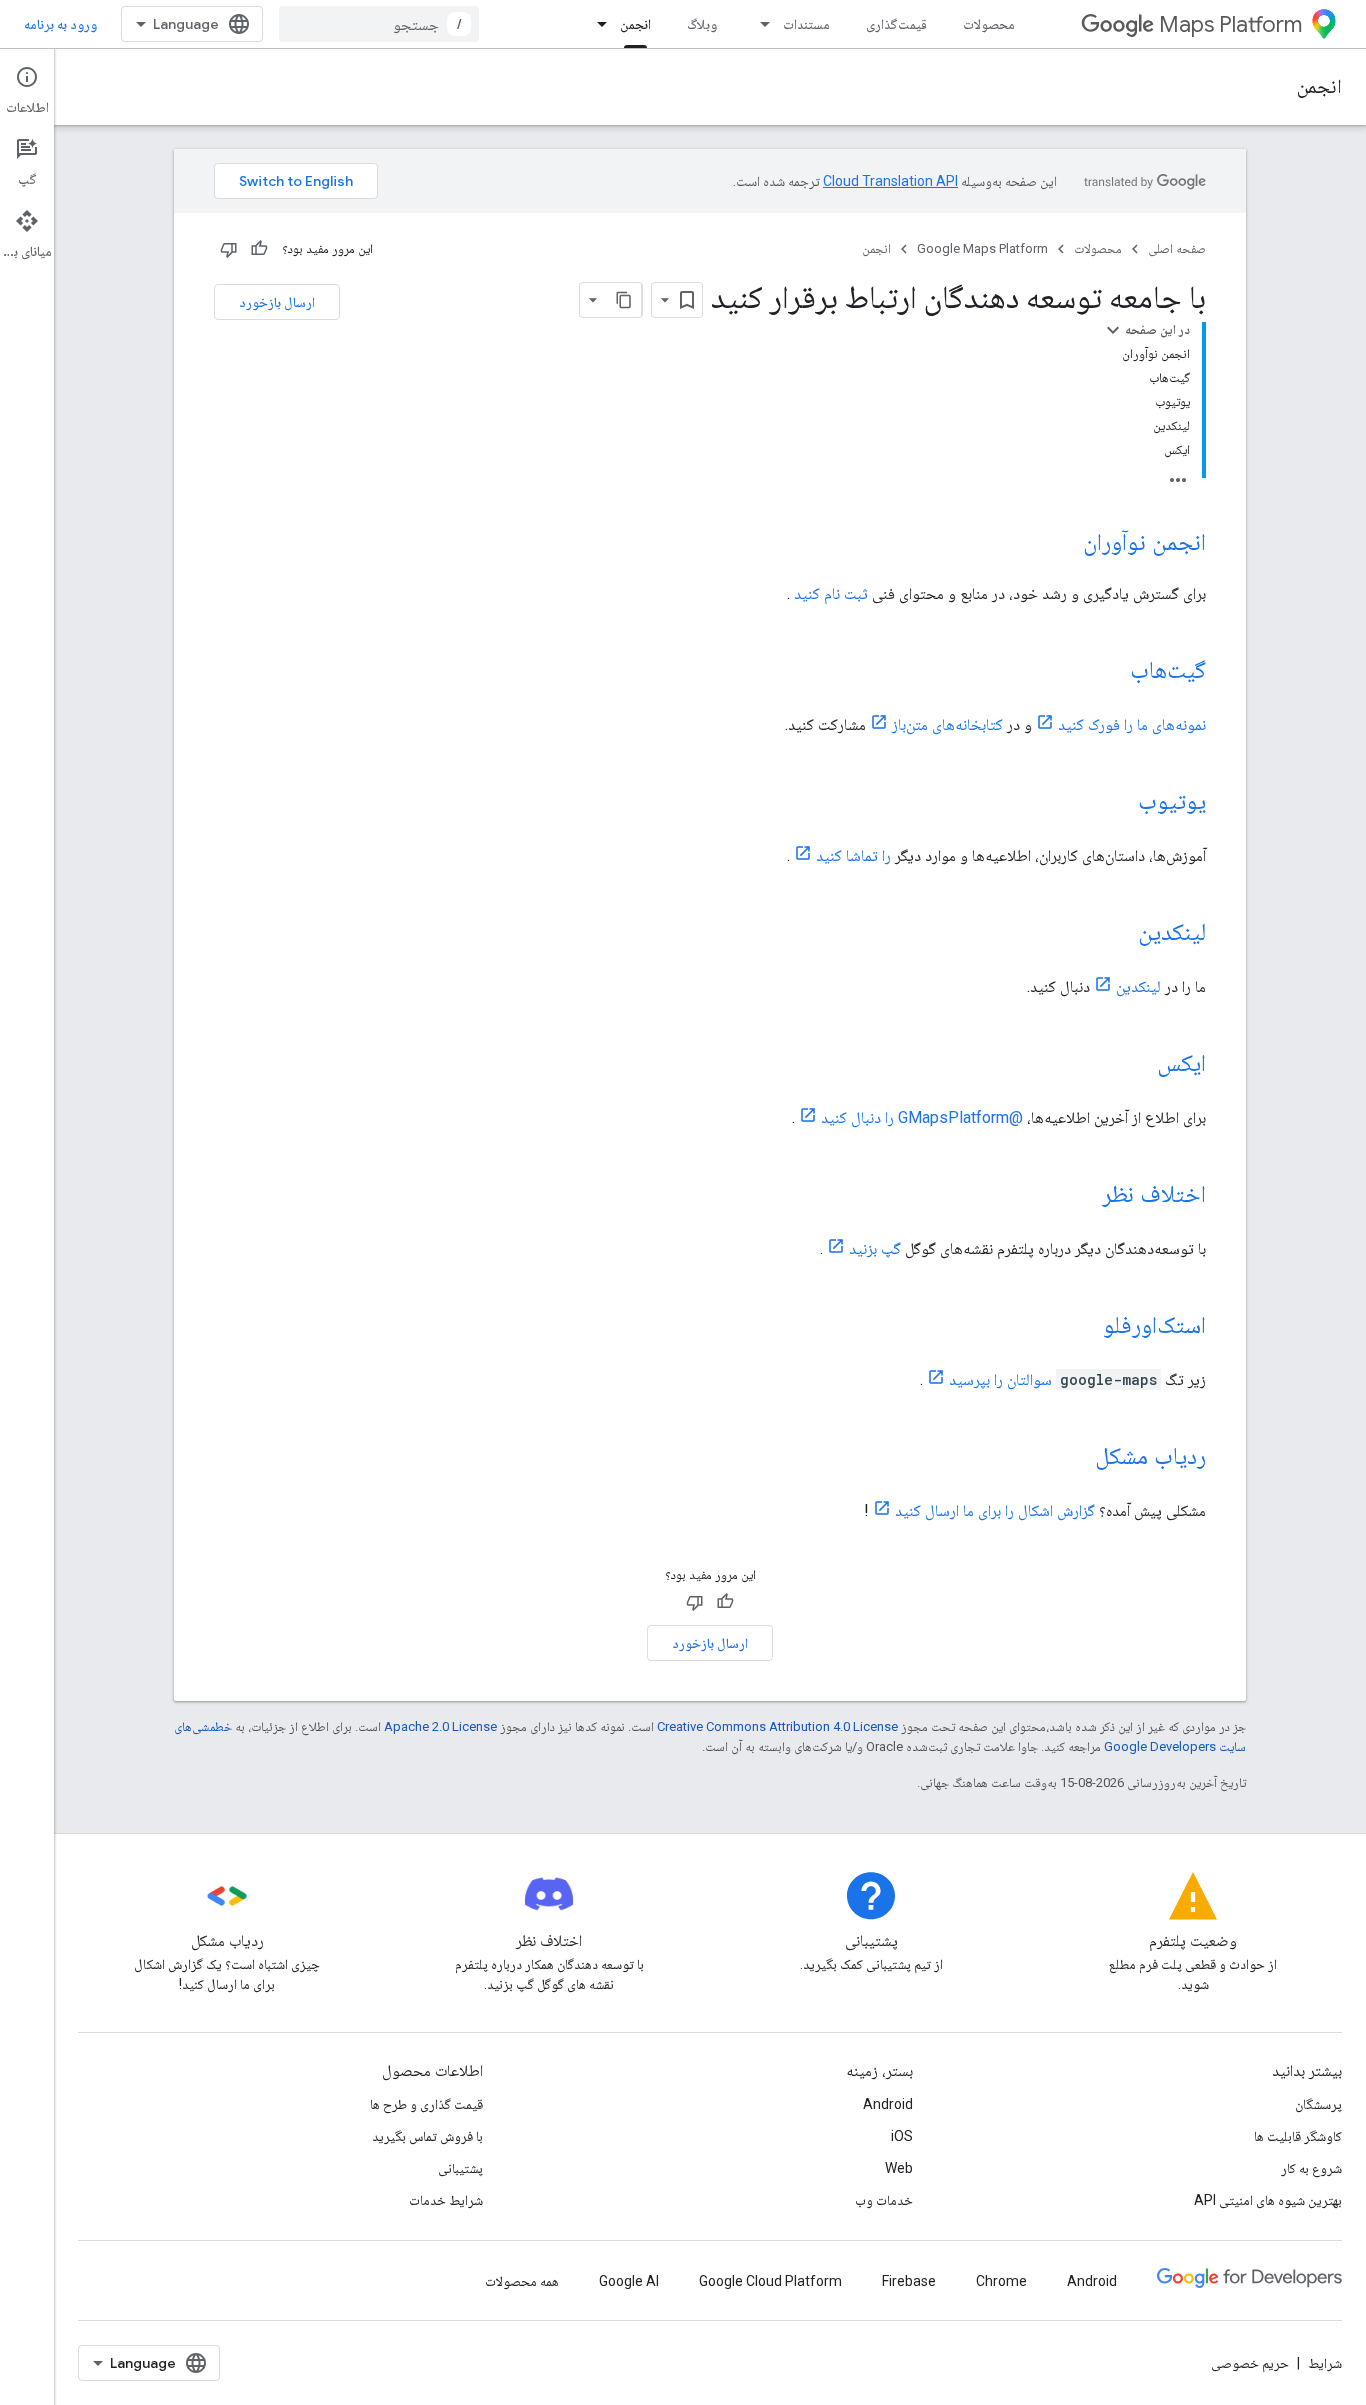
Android (888, 2104)
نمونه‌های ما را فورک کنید (1132, 724)
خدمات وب (884, 2200)
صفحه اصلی (1177, 248)
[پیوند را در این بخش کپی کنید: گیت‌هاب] (1110, 672)
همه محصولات (522, 2281)
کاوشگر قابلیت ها (1298, 2136)
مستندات (806, 24)
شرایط (1325, 2363)
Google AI (629, 2281)
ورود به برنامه (60, 24)
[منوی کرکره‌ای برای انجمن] (596, 24)
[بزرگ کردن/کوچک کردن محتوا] (1113, 330)
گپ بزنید (875, 1248)
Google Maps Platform (982, 248)
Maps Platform (1230, 24)
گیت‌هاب (1168, 670)
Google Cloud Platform (770, 2281)
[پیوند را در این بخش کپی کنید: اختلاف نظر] (1082, 1196)
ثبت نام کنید (831, 593)
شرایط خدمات (446, 2200)
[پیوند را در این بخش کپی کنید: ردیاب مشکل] (1075, 1458)
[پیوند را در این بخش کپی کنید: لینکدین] (1118, 934)
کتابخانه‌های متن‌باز (947, 724)
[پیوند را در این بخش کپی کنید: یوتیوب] (1118, 803)
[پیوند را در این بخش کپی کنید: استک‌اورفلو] (1083, 1327)
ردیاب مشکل (1150, 1456)
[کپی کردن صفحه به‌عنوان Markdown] (624, 300)
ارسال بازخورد (277, 302)
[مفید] (259, 249)
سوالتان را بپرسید (1000, 1379)
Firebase (909, 2281)
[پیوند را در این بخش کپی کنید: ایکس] (1137, 1065)
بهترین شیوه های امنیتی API (1268, 2200)
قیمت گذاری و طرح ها (426, 2104)
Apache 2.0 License (440, 1726)
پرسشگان (1318, 2104)
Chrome (1001, 2281)
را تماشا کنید (853, 855)
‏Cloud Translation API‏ (890, 181)
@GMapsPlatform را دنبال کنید (922, 1117)
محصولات (989, 24)
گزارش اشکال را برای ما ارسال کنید (995, 1510)
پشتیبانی (460, 2168)
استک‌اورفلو (1154, 1325)
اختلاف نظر (1154, 1194)
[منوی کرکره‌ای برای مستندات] (759, 24)
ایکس (1181, 1063)
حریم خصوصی (1250, 2363)
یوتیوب (1172, 801)
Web (899, 2168)
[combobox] (379, 24)
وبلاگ (702, 24)
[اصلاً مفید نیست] (229, 249)
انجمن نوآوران (1144, 542)
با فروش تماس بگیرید (427, 2136)
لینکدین (1172, 932)
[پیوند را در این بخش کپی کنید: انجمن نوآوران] (1063, 544)
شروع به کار (1311, 2168)
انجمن (635, 24)
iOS (902, 2136)
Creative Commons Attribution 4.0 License (777, 1726)
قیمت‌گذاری (896, 24)
